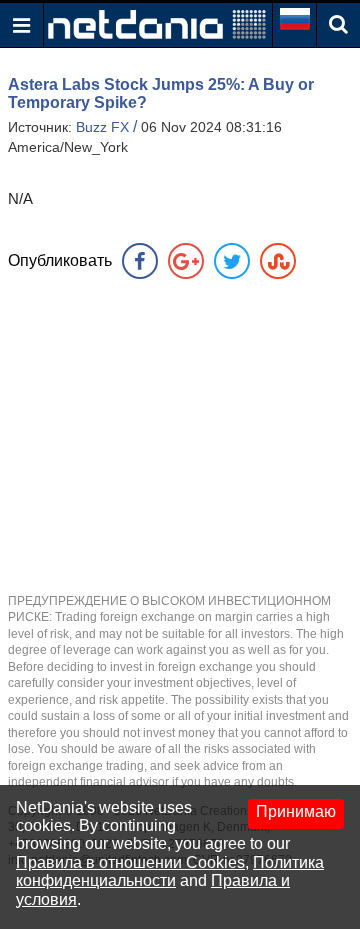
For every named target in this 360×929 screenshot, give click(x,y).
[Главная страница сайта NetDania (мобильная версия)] (157, 23)
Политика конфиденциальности (170, 871)
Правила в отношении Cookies (130, 862)
